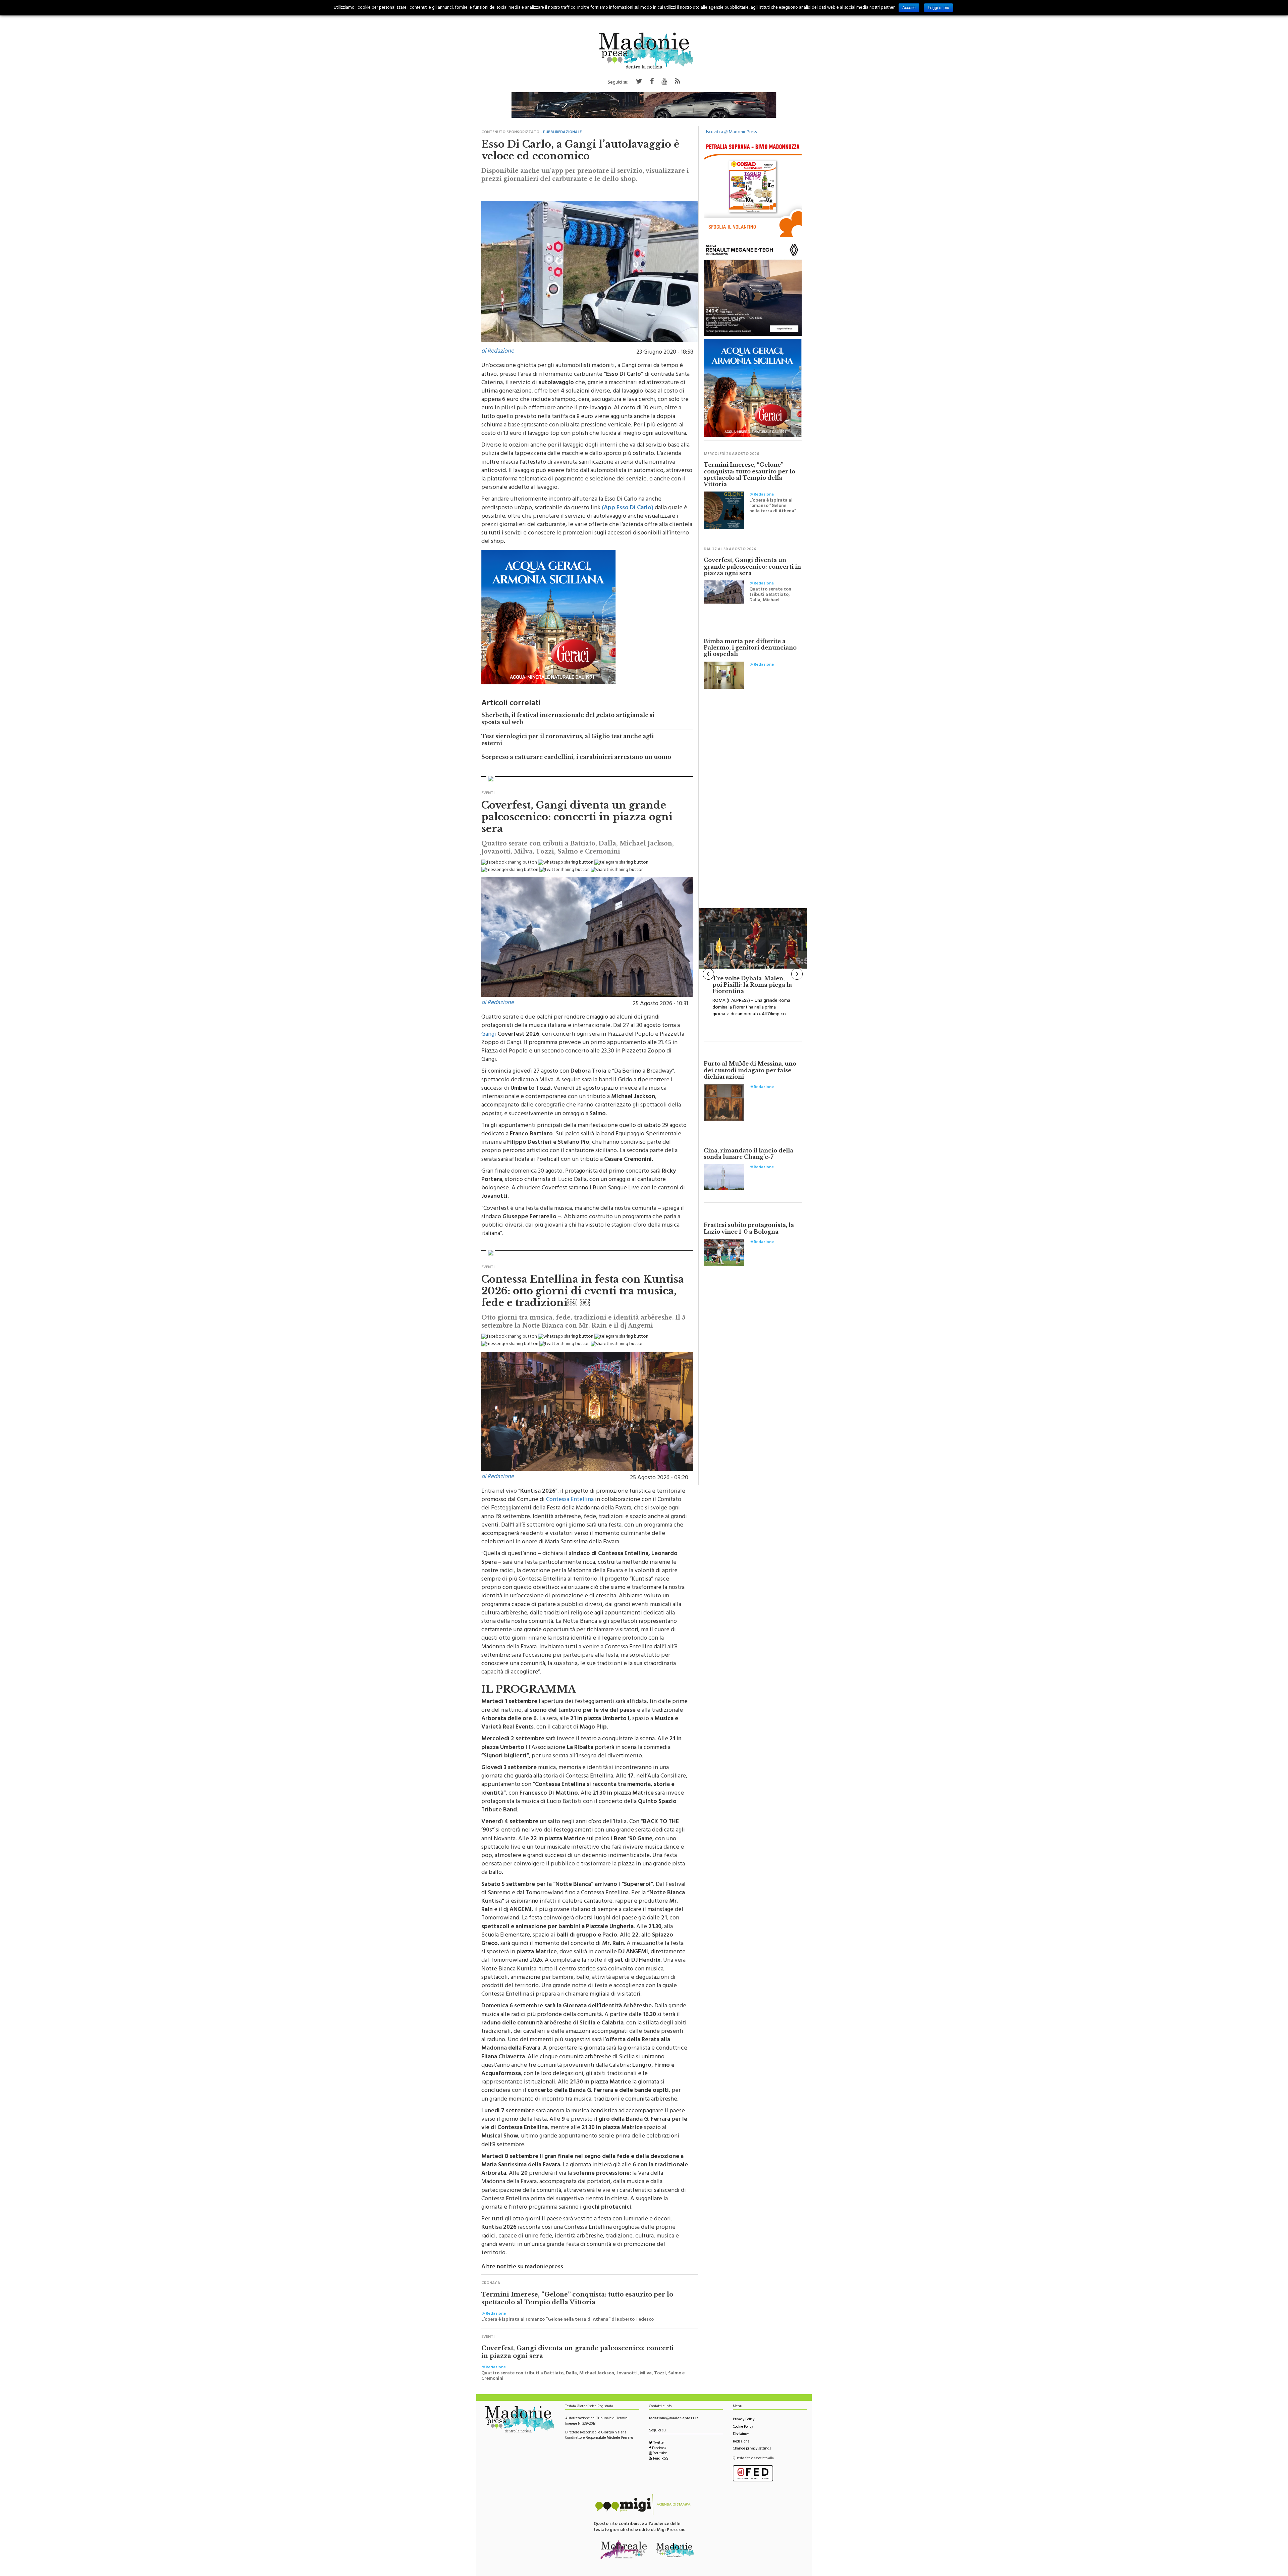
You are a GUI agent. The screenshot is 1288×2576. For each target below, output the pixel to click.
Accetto (909, 8)
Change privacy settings (752, 2446)
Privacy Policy (744, 2416)
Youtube (659, 2450)
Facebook (659, 2445)
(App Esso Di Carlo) (628, 505)
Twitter (659, 2440)
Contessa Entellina (570, 1497)
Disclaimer (741, 2431)
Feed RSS (660, 2456)
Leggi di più (938, 8)
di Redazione (498, 348)
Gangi (489, 1031)
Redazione (741, 2439)
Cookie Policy (743, 2424)
